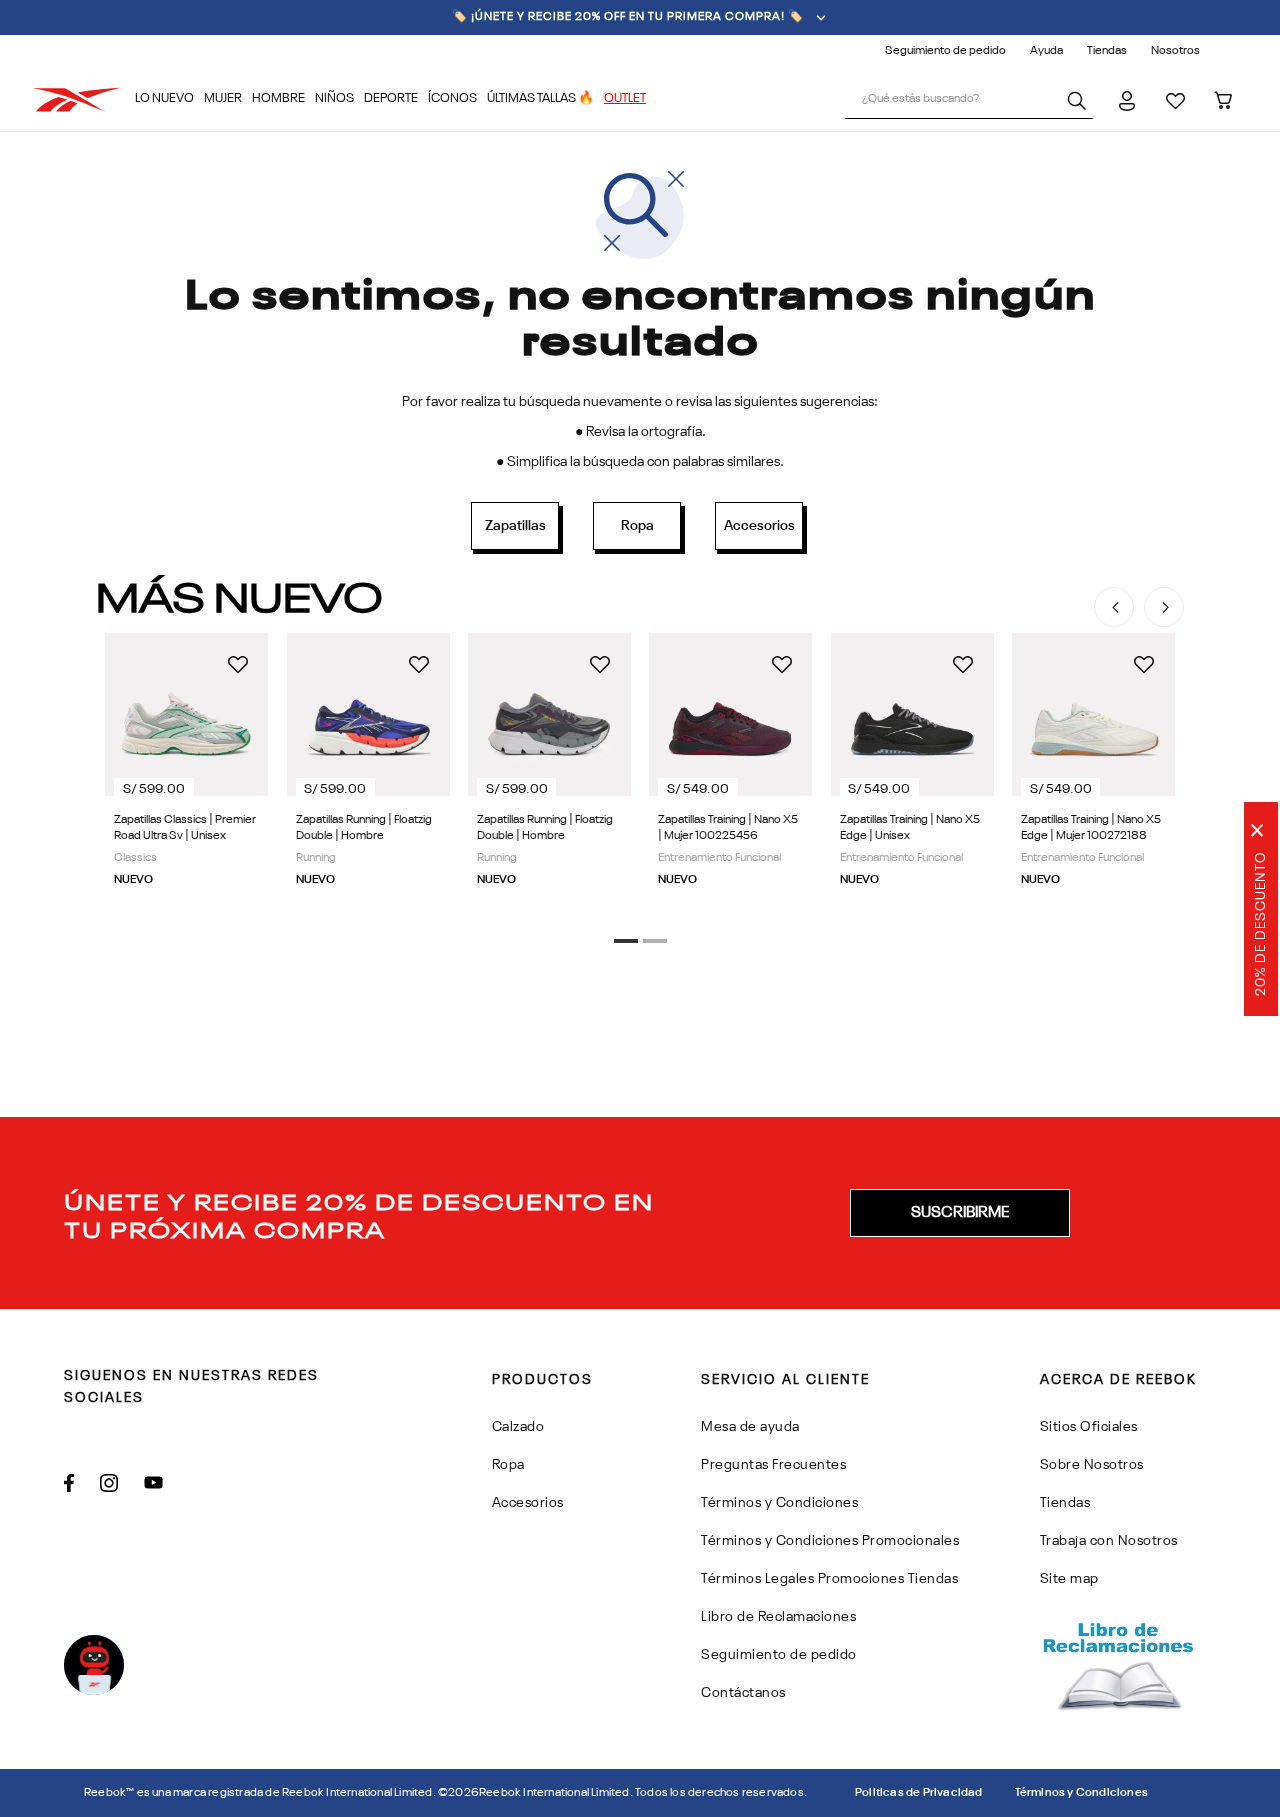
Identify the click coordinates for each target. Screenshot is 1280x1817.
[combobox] (969, 100)
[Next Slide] (1164, 607)
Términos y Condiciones (1081, 1793)
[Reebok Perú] (83, 100)
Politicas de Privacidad (919, 1793)
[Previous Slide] (1114, 607)
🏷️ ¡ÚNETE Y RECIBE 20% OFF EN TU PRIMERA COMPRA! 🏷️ (628, 17)
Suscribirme (960, 1213)
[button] (626, 941)
